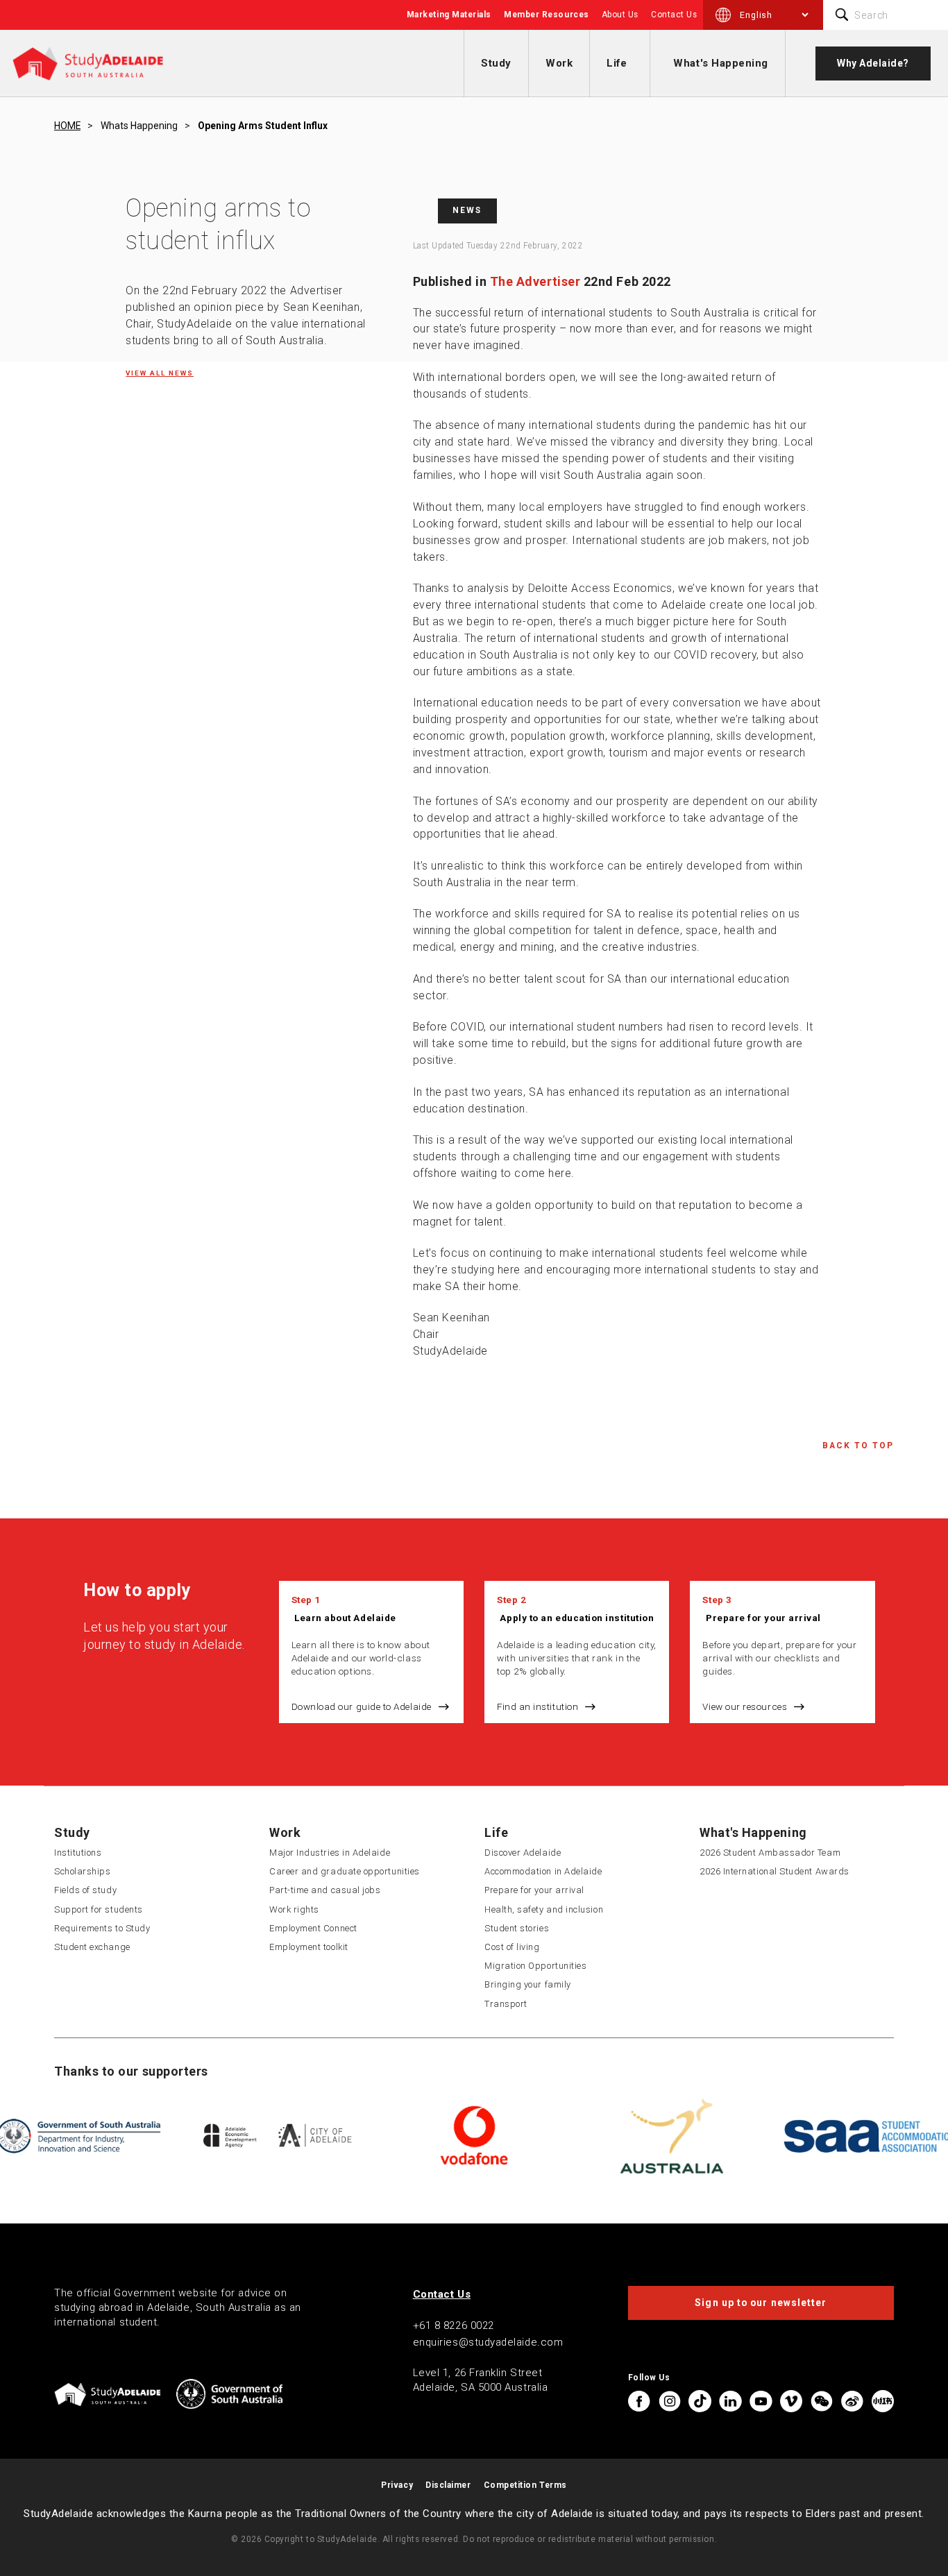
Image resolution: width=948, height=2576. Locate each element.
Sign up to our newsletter (761, 2303)
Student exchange (92, 1947)
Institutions (78, 1853)
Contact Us (674, 15)
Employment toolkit (309, 1947)
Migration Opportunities (535, 1966)
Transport (506, 2004)
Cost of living (512, 1947)
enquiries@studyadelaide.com (488, 2342)
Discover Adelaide (523, 1853)
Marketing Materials (449, 15)
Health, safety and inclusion (544, 1909)
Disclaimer (448, 2485)
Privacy (397, 2485)
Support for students (99, 1909)
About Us (620, 15)
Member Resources (547, 15)
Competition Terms (525, 2485)
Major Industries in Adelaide (330, 1853)
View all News (160, 373)
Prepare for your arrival (763, 1618)
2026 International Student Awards (775, 1871)
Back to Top (858, 1446)
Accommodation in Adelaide (543, 1871)
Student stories (517, 1928)
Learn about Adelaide (345, 1618)
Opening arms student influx (263, 126)
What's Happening (721, 63)
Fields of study (85, 1890)
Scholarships (82, 1871)
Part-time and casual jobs (325, 1890)
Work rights (294, 1909)
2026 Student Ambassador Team (770, 1853)
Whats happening (139, 126)
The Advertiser (535, 281)
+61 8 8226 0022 (454, 2325)
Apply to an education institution (577, 1618)
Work (559, 63)
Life (617, 63)
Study (496, 63)
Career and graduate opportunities (345, 1871)
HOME (67, 126)
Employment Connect (313, 1928)
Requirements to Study (102, 1928)
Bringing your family (528, 1984)
